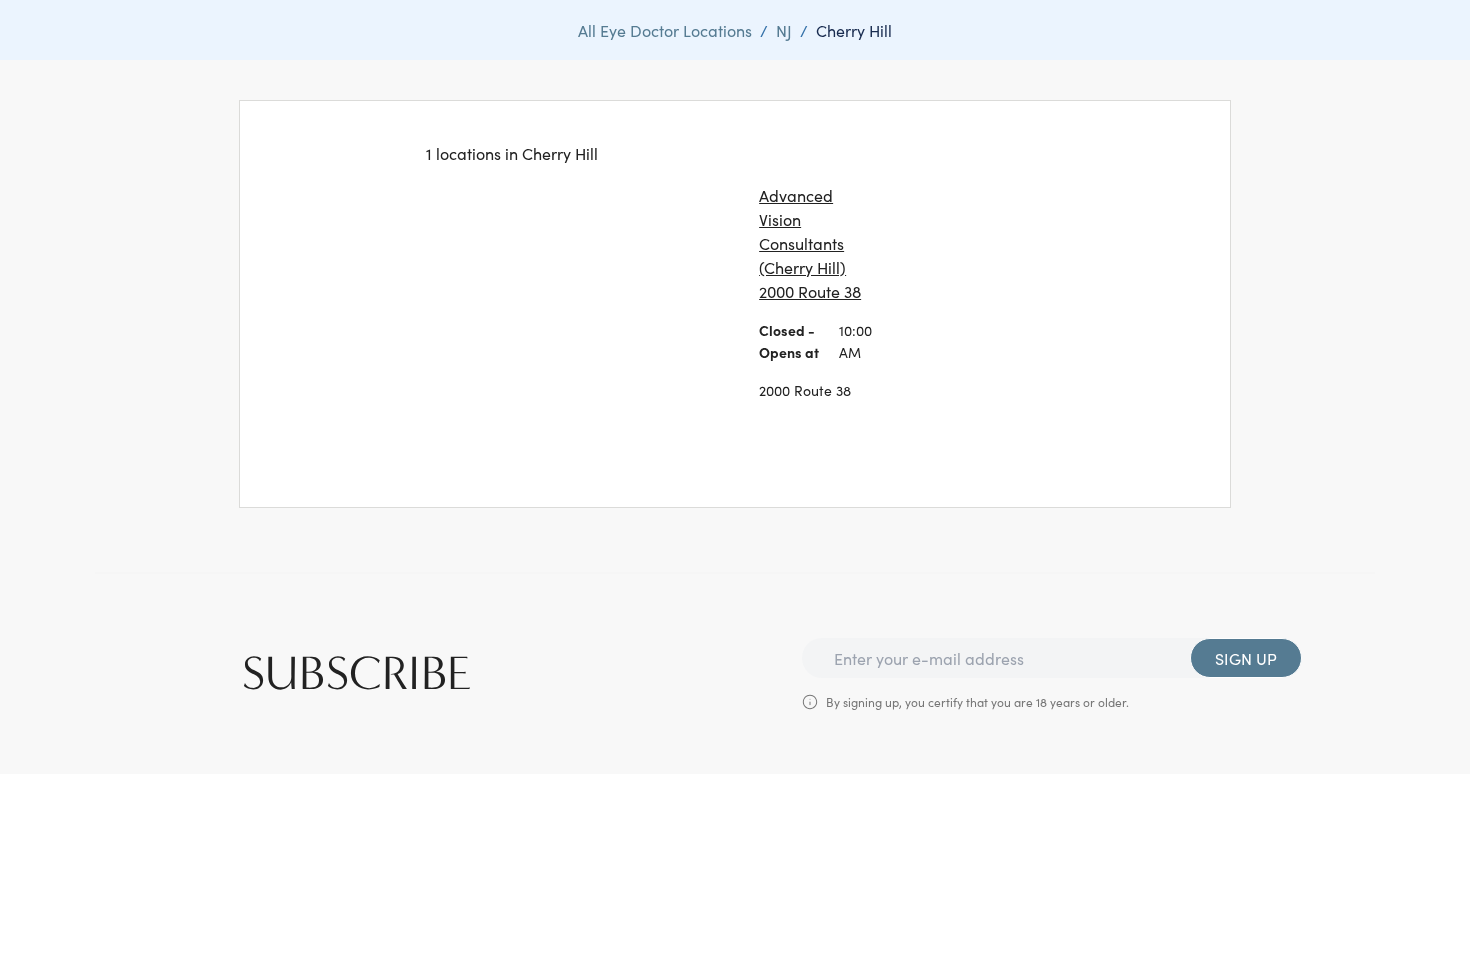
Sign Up (1246, 658)
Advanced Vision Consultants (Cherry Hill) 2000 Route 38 (810, 243)
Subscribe (357, 674)
